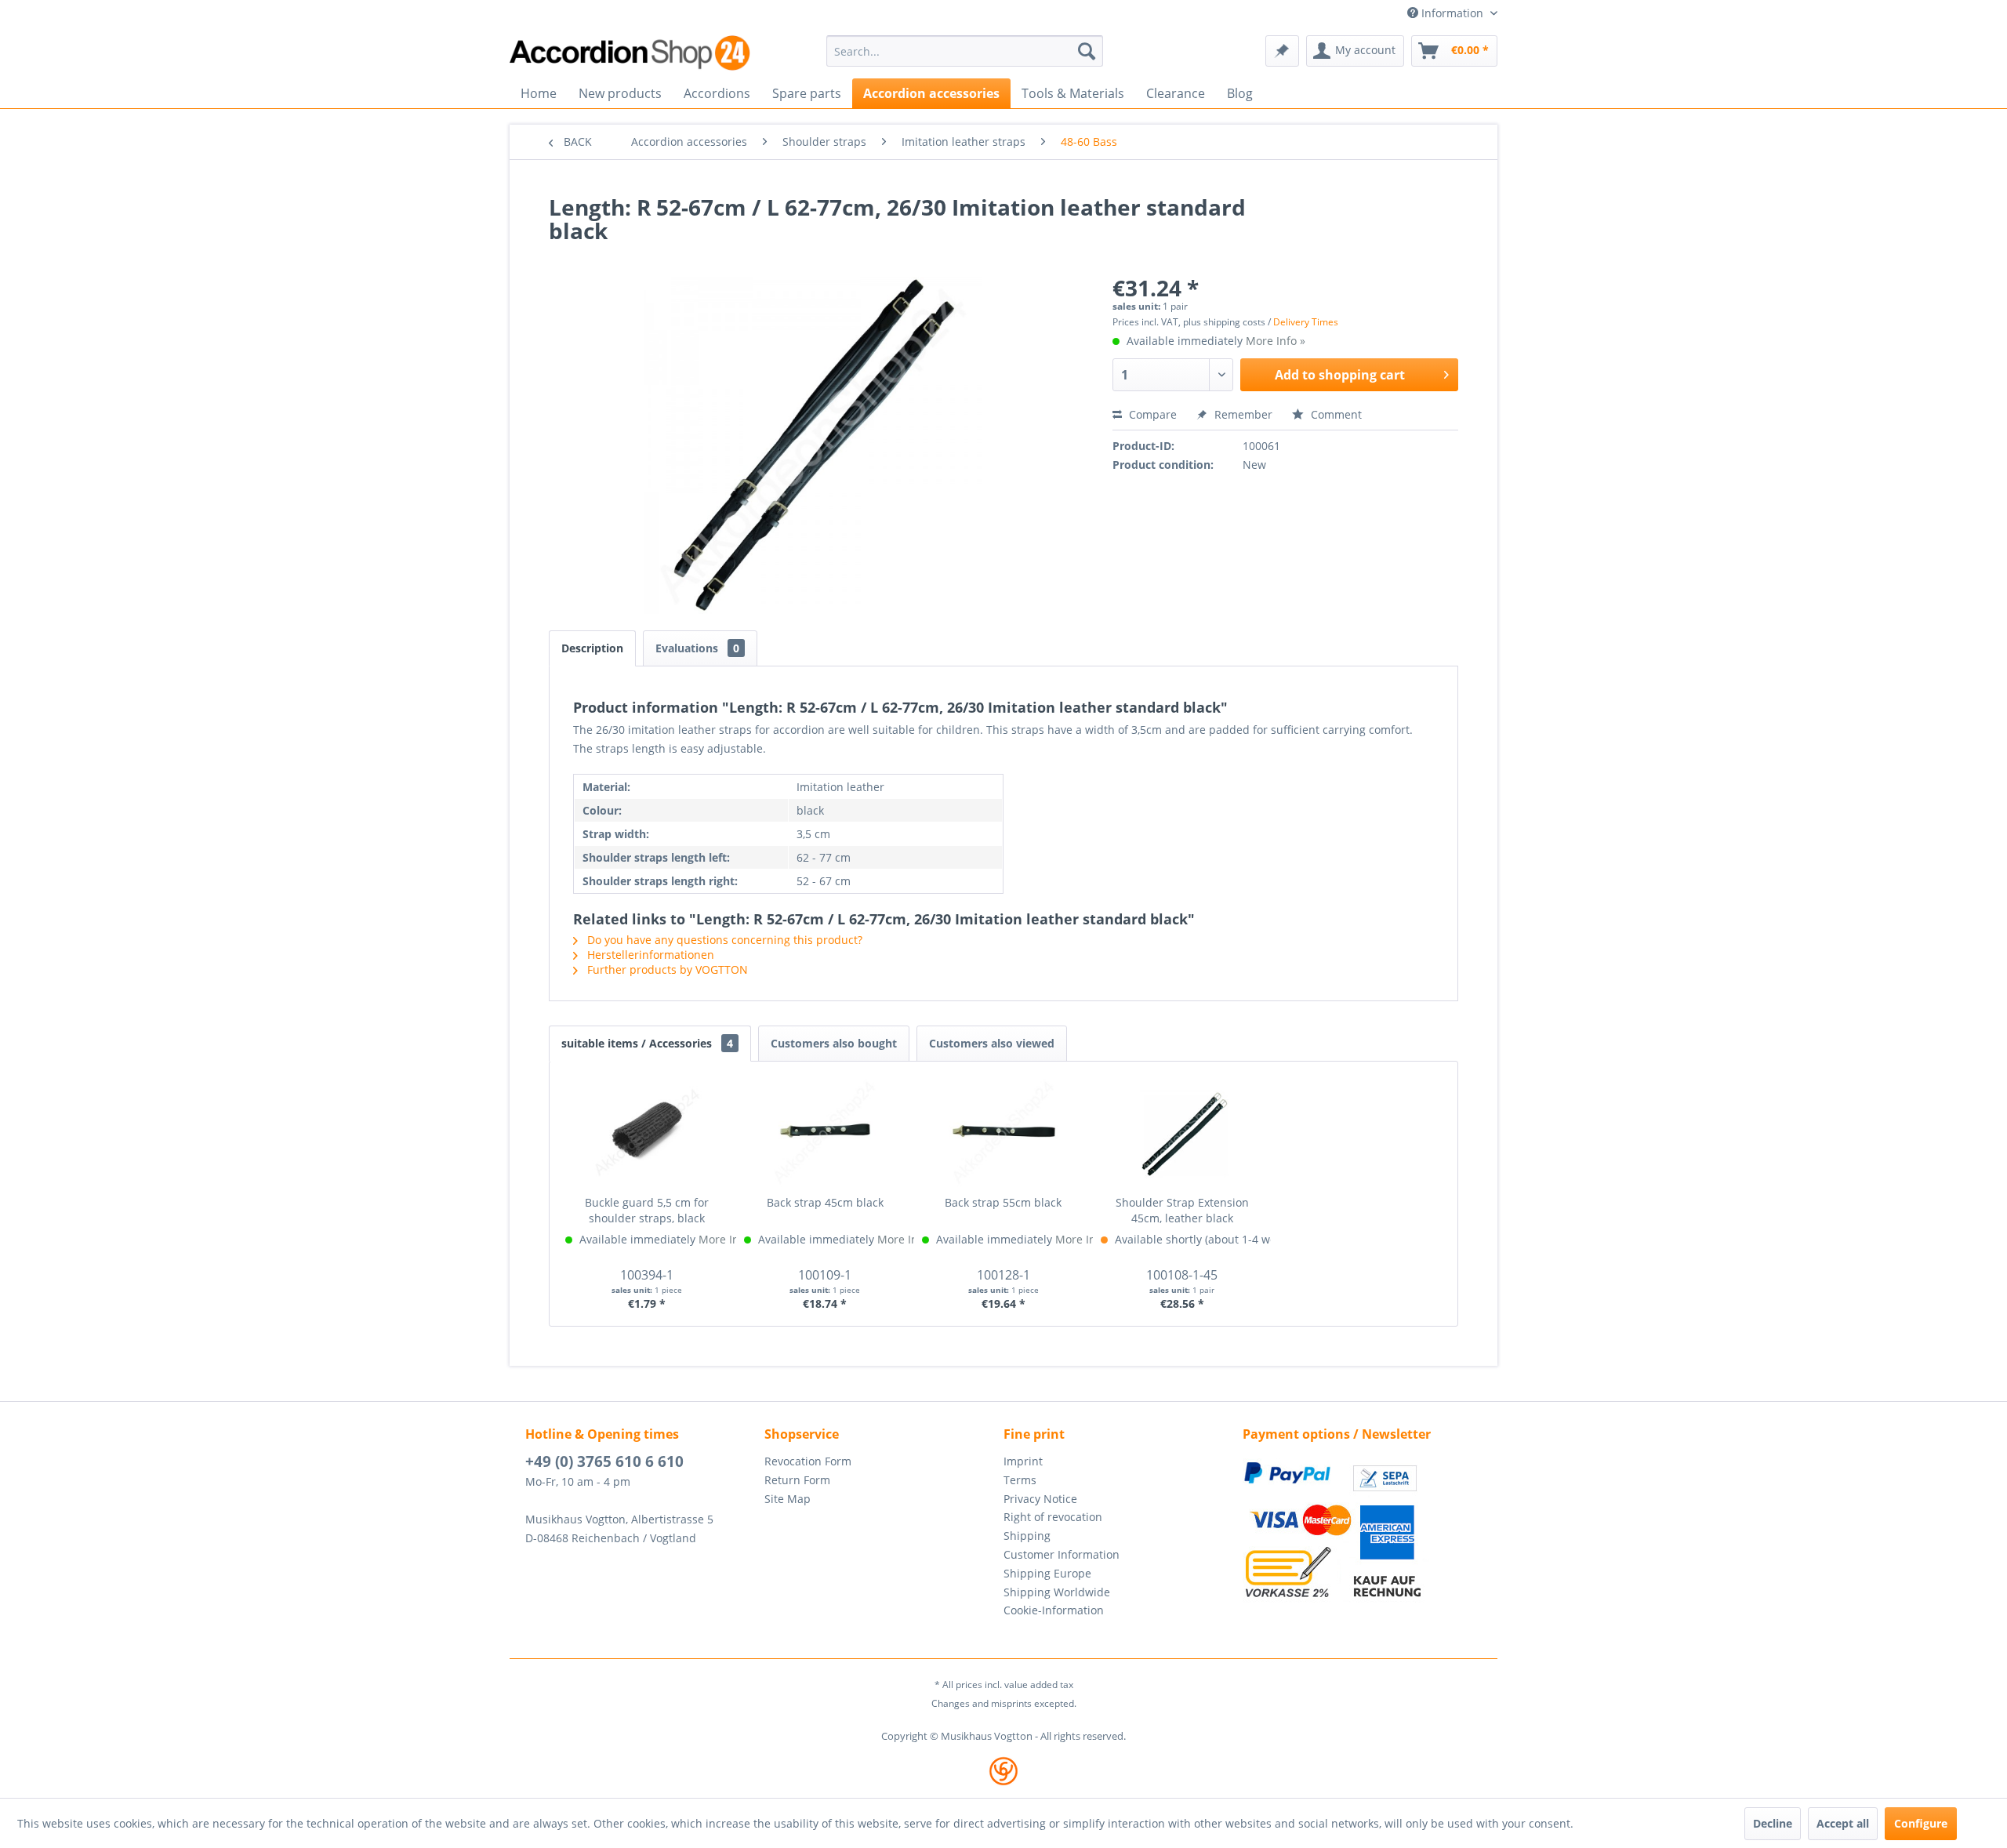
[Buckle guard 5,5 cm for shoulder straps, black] (647, 1132)
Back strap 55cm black (1003, 1202)
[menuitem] (965, 51)
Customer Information (1062, 1554)
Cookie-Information (1054, 1610)
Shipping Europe (1047, 1573)
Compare (1151, 414)
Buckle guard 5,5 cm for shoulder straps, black (647, 1210)
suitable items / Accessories (647, 1043)
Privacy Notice (1040, 1499)
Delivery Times (1306, 322)
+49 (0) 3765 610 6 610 (604, 1461)
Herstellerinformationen (649, 955)
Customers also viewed (992, 1043)
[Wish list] (1282, 51)
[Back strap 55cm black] (1003, 1132)
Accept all (1843, 1823)
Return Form (797, 1480)
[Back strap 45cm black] (826, 1132)
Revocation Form (808, 1461)
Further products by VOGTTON (666, 969)
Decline (1773, 1823)
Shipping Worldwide (1057, 1592)
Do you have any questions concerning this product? (723, 940)
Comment (1335, 414)
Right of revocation (1053, 1517)
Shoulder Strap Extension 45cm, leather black (1182, 1210)
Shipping (1027, 1536)
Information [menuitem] (1452, 13)
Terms (1020, 1480)
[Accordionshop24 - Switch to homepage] (631, 53)
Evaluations (697, 648)
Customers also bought (834, 1043)
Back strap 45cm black (825, 1202)
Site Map (788, 1499)
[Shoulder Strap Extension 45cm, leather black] (1182, 1132)
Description (592, 648)
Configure (1921, 1823)
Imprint (1023, 1461)
